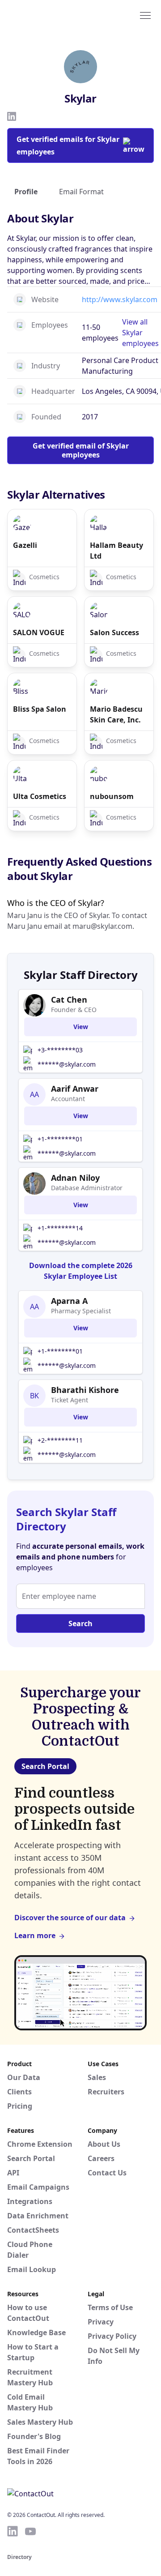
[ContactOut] (51, 15)
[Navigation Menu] (145, 15)
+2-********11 (60, 1440)
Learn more (35, 1935)
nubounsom (112, 796)
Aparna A (69, 1301)
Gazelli (25, 545)
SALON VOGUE (39, 632)
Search (80, 1623)
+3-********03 (60, 1050)
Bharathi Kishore (85, 1390)
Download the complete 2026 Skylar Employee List (81, 1271)
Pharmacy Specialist (81, 1311)
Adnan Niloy (75, 1178)
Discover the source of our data (70, 1918)
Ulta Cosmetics (40, 796)
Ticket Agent (70, 1400)
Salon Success (114, 632)
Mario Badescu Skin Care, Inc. (116, 714)
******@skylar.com (67, 1064)
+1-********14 (60, 1228)
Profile (26, 192)
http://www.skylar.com (120, 299)
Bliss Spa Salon (40, 709)
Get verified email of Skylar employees (81, 450)
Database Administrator (87, 1188)
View (81, 1027)
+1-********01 (60, 1139)
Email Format (81, 192)
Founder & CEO (74, 1010)
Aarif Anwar (75, 1089)
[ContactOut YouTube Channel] (30, 2531)
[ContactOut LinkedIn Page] (13, 2531)
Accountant (68, 1099)
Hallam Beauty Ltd (117, 551)
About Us (104, 2144)
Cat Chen (69, 1000)
